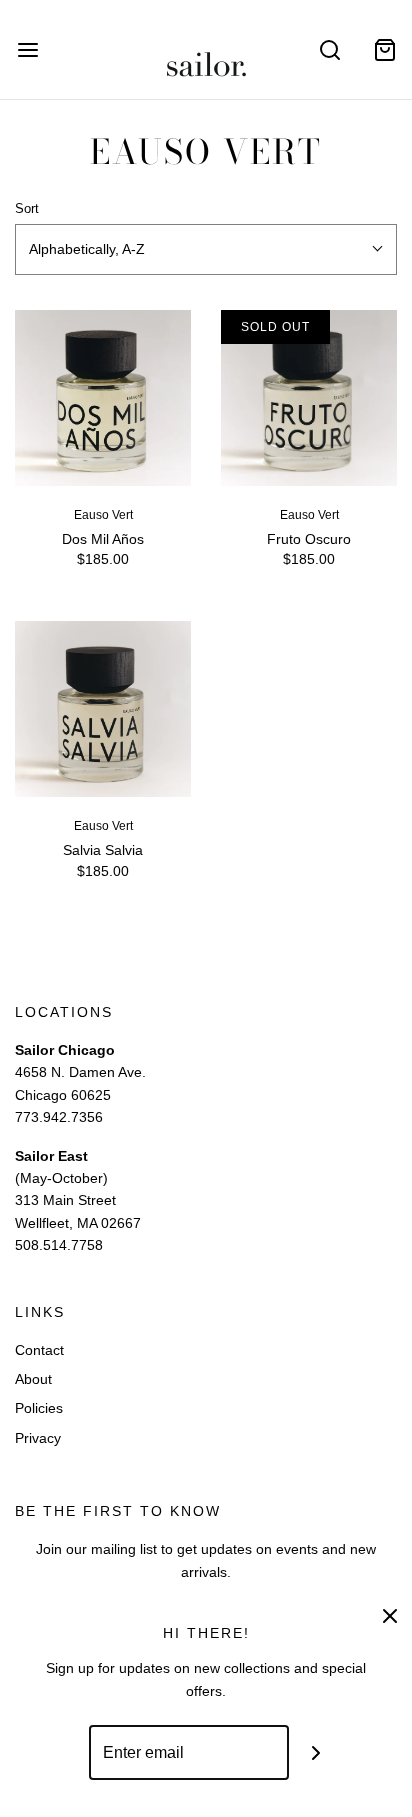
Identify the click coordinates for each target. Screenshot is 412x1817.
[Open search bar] (329, 49)
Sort (27, 209)
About (33, 1379)
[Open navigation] (27, 49)
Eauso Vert (103, 515)
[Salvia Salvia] (103, 709)
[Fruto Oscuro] (309, 398)
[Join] (316, 1752)
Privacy (38, 1438)
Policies (39, 1408)
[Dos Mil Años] (103, 398)
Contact (39, 1350)
